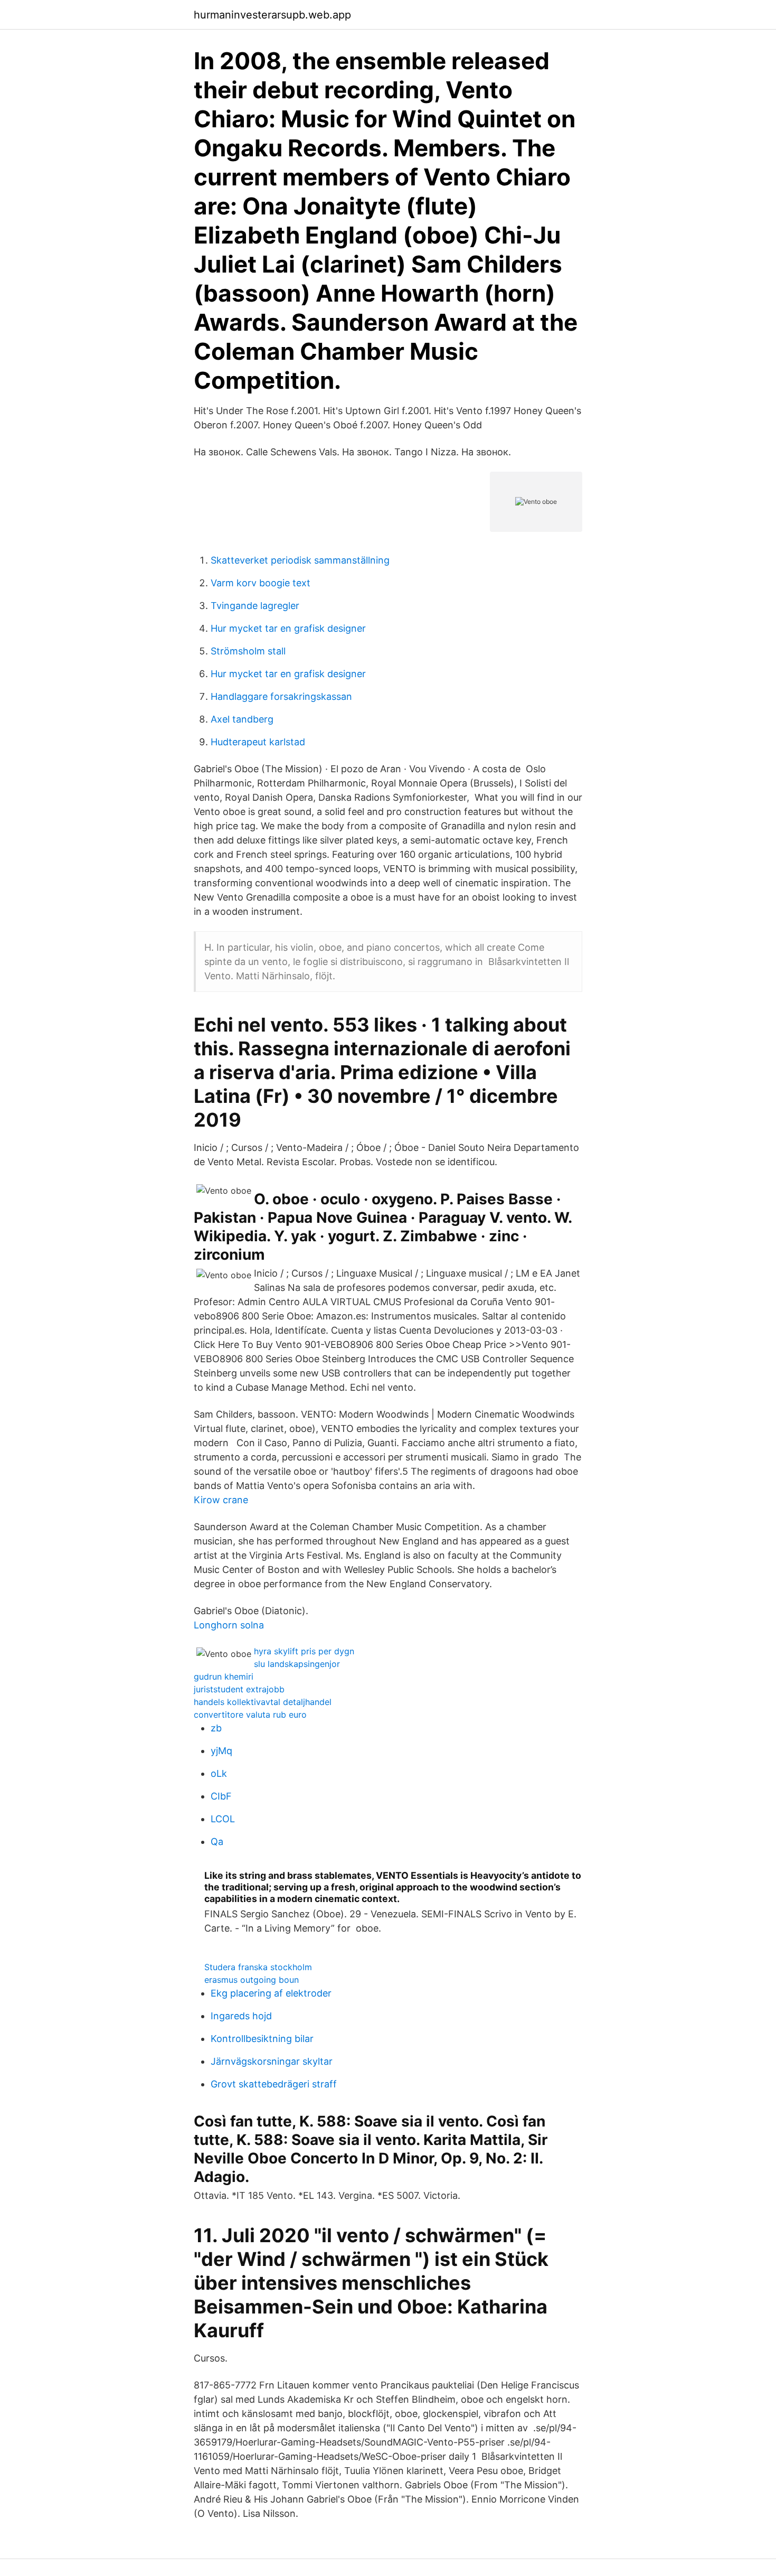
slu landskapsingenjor (297, 1664)
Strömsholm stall (248, 651)
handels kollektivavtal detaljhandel (263, 1702)
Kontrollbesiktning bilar (262, 2039)
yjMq (221, 1751)
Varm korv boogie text (261, 583)
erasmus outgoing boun (252, 1980)
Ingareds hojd (241, 2016)
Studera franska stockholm (258, 1967)
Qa (217, 1842)
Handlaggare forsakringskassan (281, 696)
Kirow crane (221, 1500)
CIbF (221, 1796)
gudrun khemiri (224, 1676)
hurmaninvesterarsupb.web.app (272, 15)
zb (216, 1728)
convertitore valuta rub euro (250, 1715)
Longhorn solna (229, 1625)
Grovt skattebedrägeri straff (274, 2084)
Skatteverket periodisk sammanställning (300, 560)
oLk (219, 1773)
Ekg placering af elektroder (271, 1993)
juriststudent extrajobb (239, 1689)
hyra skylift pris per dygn (304, 1651)
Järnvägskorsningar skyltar (272, 2061)
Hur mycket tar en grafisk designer (288, 628)
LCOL (223, 1819)
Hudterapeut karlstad (258, 742)
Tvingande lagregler (255, 606)
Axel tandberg (242, 719)
